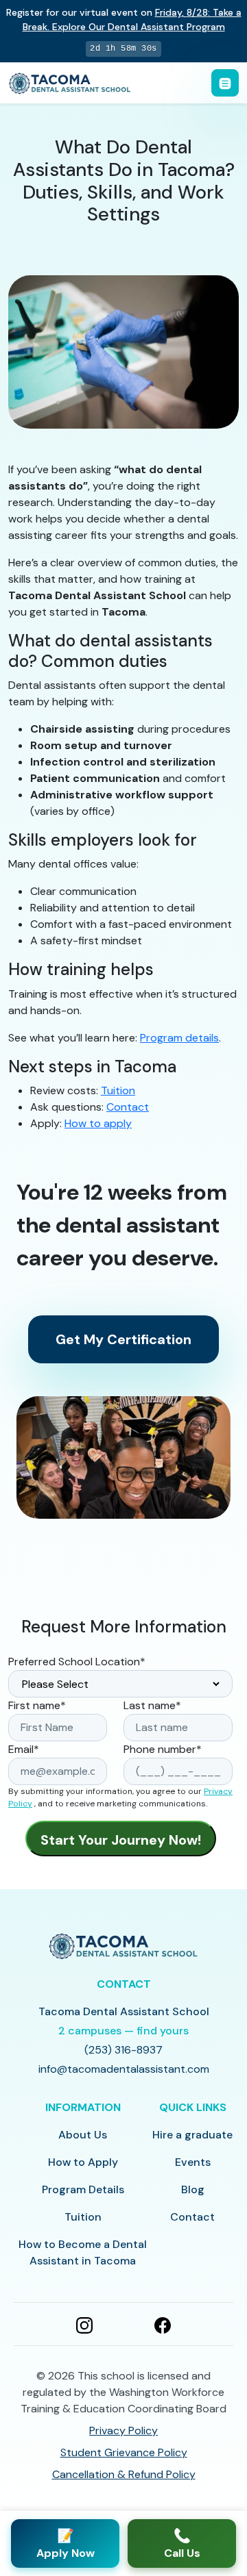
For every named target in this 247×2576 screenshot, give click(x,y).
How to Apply (83, 2162)
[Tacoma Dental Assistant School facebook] (163, 2324)
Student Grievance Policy (124, 2452)
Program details (179, 1038)
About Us (83, 2135)
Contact (128, 1107)
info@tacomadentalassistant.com (124, 2069)
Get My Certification (123, 1339)
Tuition (118, 1090)
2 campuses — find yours (123, 2031)
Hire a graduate (192, 2135)
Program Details (83, 2189)
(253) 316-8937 (123, 2050)
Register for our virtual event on (124, 20)
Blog (193, 2189)
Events (193, 2162)
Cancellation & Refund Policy (124, 2474)
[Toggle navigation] (225, 83)
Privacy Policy (123, 2430)
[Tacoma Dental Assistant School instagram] (84, 2324)
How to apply (98, 1123)
